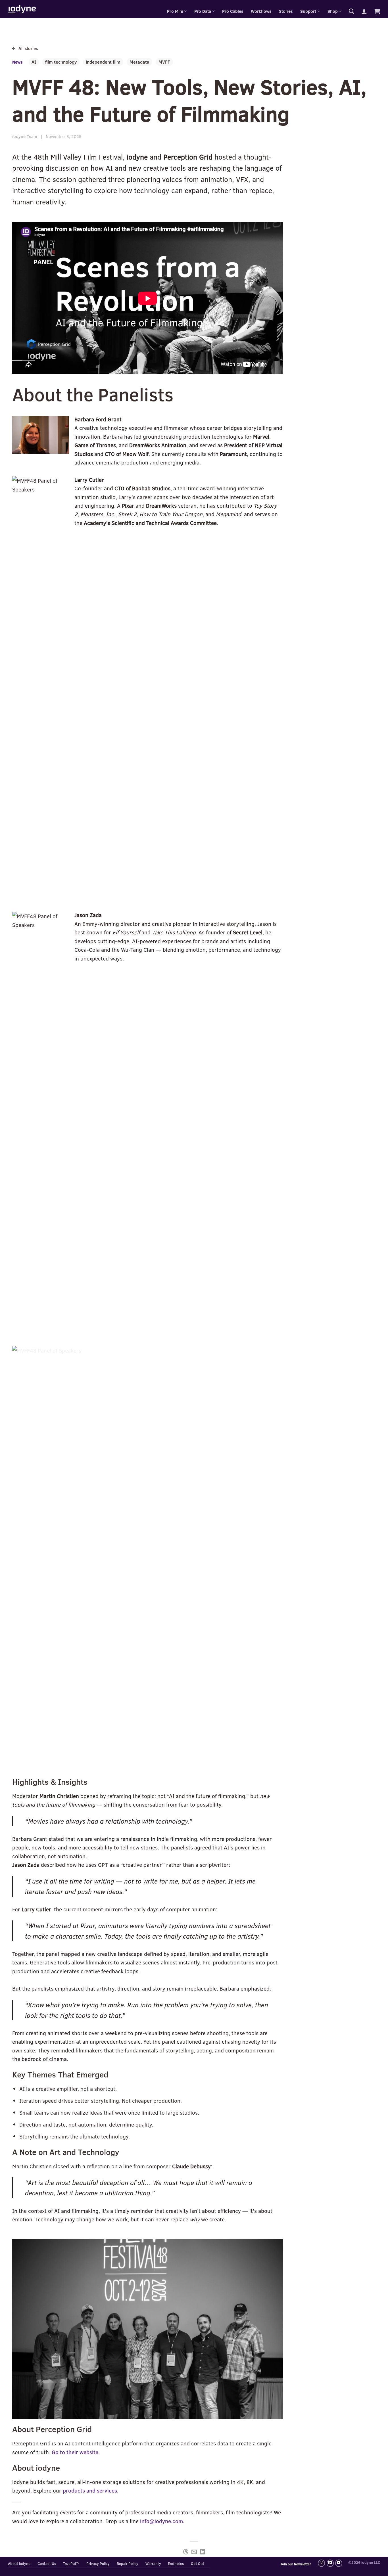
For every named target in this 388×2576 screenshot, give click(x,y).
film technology (61, 62)
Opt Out (198, 2564)
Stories (286, 11)
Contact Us (47, 2564)
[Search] (351, 11)
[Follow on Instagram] (321, 2563)
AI (34, 62)
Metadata (139, 62)
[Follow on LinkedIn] (330, 2563)
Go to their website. (76, 2452)
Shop (333, 11)
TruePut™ (71, 2564)
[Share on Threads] (186, 2552)
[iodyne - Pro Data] (22, 9)
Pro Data (203, 11)
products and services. (91, 2490)
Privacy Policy (98, 2564)
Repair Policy (128, 2564)
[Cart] (377, 11)
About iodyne (19, 2564)
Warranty (153, 2564)
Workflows (261, 11)
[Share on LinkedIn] (202, 2552)
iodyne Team (25, 136)
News (17, 62)
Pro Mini (175, 11)
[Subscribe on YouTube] (339, 2563)
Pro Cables (233, 11)
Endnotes (176, 2564)
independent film (103, 62)
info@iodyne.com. (162, 2521)
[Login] (364, 11)
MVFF (164, 62)
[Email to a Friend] (194, 2552)
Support (308, 11)
